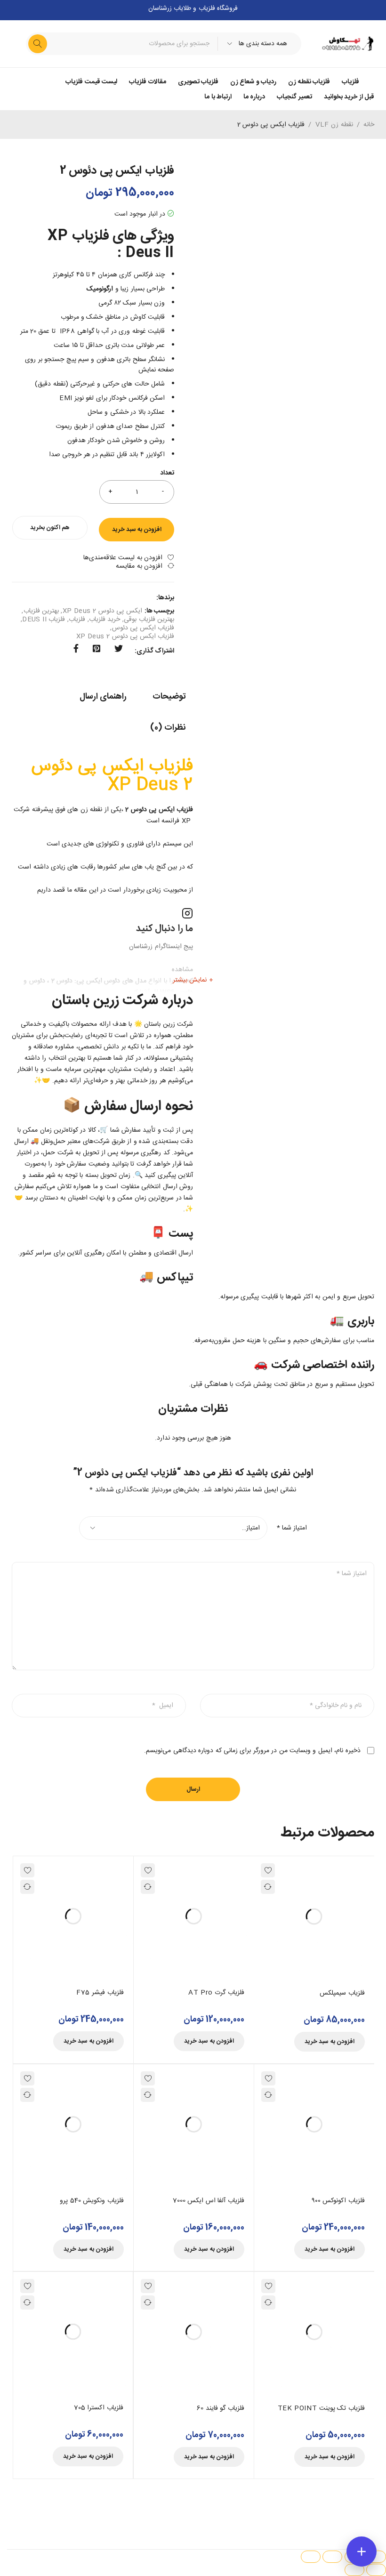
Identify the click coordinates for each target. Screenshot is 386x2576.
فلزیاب (77, 620)
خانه (369, 125)
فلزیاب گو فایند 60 (221, 2408)
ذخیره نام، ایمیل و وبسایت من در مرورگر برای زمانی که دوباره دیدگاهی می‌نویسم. (252, 1751)
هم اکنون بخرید (50, 528)
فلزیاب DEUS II (44, 620)
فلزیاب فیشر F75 (100, 1993)
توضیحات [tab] (169, 697)
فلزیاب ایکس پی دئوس (143, 628)
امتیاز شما (292, 1528)
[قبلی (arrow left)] (376, 2570)
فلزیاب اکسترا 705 (99, 2408)
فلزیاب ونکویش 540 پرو (92, 2201)
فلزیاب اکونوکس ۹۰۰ (338, 2201)
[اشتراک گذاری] (332, 2557)
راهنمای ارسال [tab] (103, 697)
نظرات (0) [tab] (168, 728)
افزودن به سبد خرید (137, 530)
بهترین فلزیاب (41, 611)
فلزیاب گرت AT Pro (216, 1993)
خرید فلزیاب (105, 620)
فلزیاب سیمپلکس (342, 1993)
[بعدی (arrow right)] (354, 2570)
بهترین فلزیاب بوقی (149, 620)
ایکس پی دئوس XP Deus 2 (102, 611)
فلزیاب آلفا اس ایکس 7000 (209, 2201)
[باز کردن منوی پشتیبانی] (362, 2552)
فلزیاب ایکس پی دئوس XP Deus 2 (125, 636)
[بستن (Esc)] (311, 2557)
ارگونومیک (100, 289)
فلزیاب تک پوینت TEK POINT (321, 2408)
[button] (330, 2042)
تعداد (167, 474)
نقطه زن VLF (334, 125)
